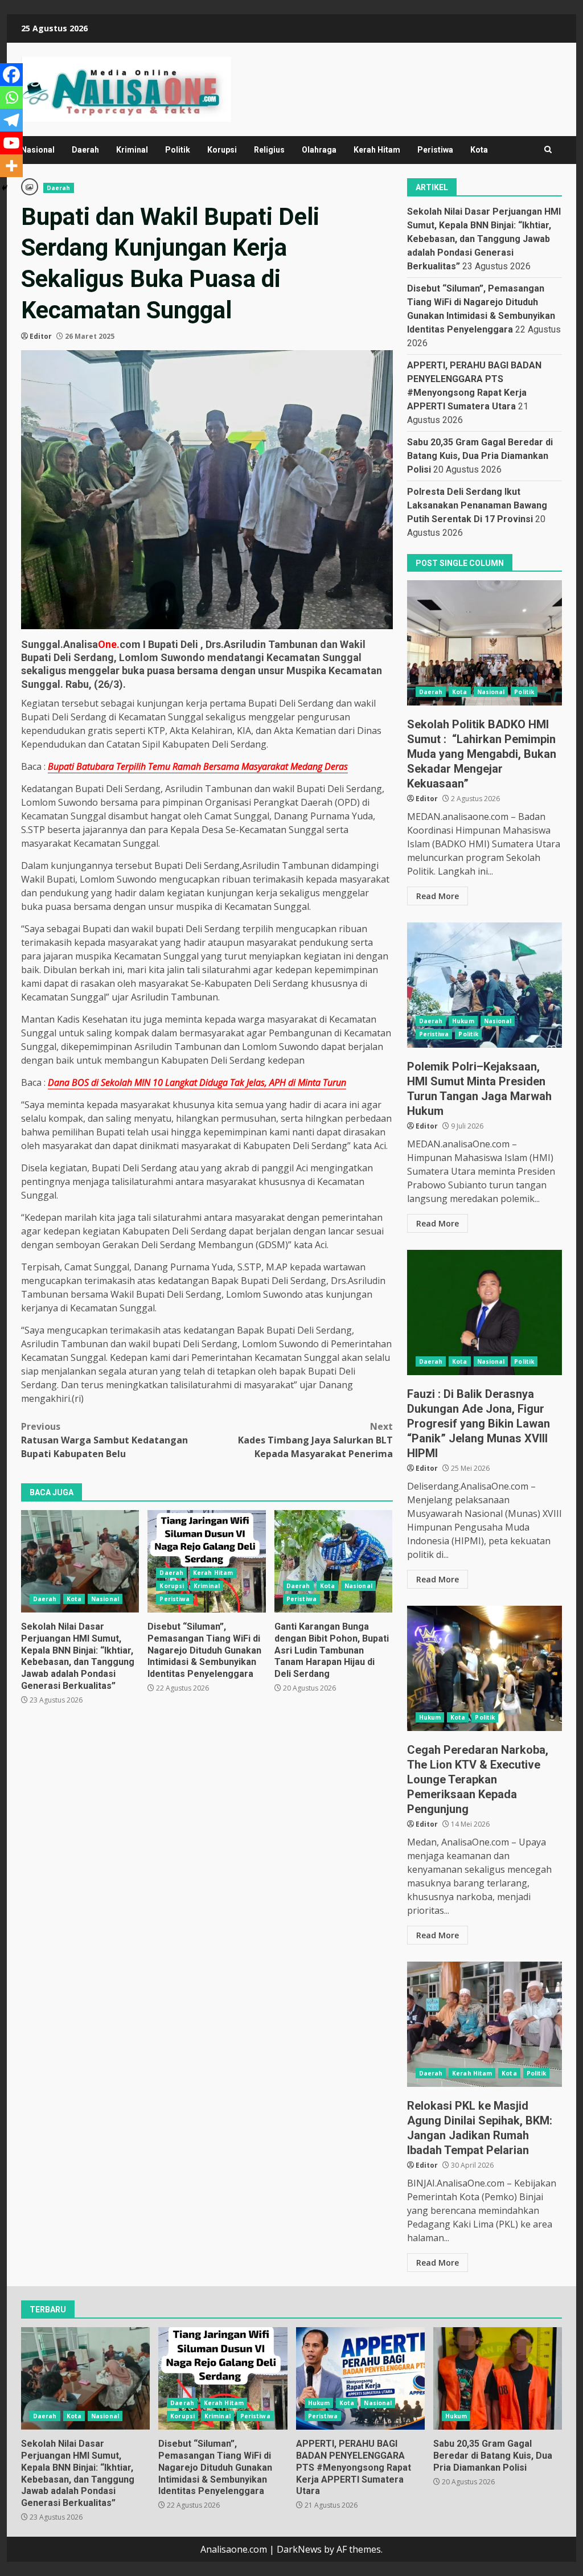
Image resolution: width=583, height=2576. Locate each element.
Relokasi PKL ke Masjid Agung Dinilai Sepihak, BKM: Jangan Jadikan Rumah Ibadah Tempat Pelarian (485, 2024)
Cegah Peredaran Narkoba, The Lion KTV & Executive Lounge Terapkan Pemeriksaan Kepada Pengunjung (485, 1668)
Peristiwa (435, 150)
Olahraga (319, 150)
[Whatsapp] (11, 97)
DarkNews (299, 2549)
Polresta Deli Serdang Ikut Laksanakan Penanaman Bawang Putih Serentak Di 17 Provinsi (477, 505)
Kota (479, 150)
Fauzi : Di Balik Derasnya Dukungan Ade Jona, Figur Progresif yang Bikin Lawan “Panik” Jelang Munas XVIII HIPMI (485, 1312)
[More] (11, 166)
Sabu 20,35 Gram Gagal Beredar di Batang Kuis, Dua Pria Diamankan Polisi (480, 456)
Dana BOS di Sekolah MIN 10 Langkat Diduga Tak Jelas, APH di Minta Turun (197, 1082)
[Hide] (5, 188)
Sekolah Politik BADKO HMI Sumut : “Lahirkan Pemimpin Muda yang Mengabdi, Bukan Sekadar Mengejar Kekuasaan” (485, 643)
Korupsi (222, 150)
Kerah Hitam (377, 150)
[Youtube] (11, 143)
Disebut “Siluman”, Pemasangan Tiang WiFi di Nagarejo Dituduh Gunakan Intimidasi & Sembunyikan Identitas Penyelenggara (206, 1561)
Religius (269, 150)
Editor (41, 336)
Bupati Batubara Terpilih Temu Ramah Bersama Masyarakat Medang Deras (198, 766)
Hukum (463, 1021)
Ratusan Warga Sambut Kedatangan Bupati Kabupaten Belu (104, 1440)
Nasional (38, 150)
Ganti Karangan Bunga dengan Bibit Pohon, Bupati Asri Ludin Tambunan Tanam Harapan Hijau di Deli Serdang (333, 1561)
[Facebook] (11, 75)
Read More (438, 896)
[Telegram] (11, 120)
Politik (178, 150)
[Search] (548, 150)
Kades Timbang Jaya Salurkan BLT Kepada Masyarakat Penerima (315, 1440)
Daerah (85, 150)
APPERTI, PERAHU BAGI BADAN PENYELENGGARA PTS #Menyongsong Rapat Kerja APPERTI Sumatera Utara (360, 2378)
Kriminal (132, 150)
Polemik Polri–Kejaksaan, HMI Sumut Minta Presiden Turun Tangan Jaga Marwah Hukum (485, 985)
